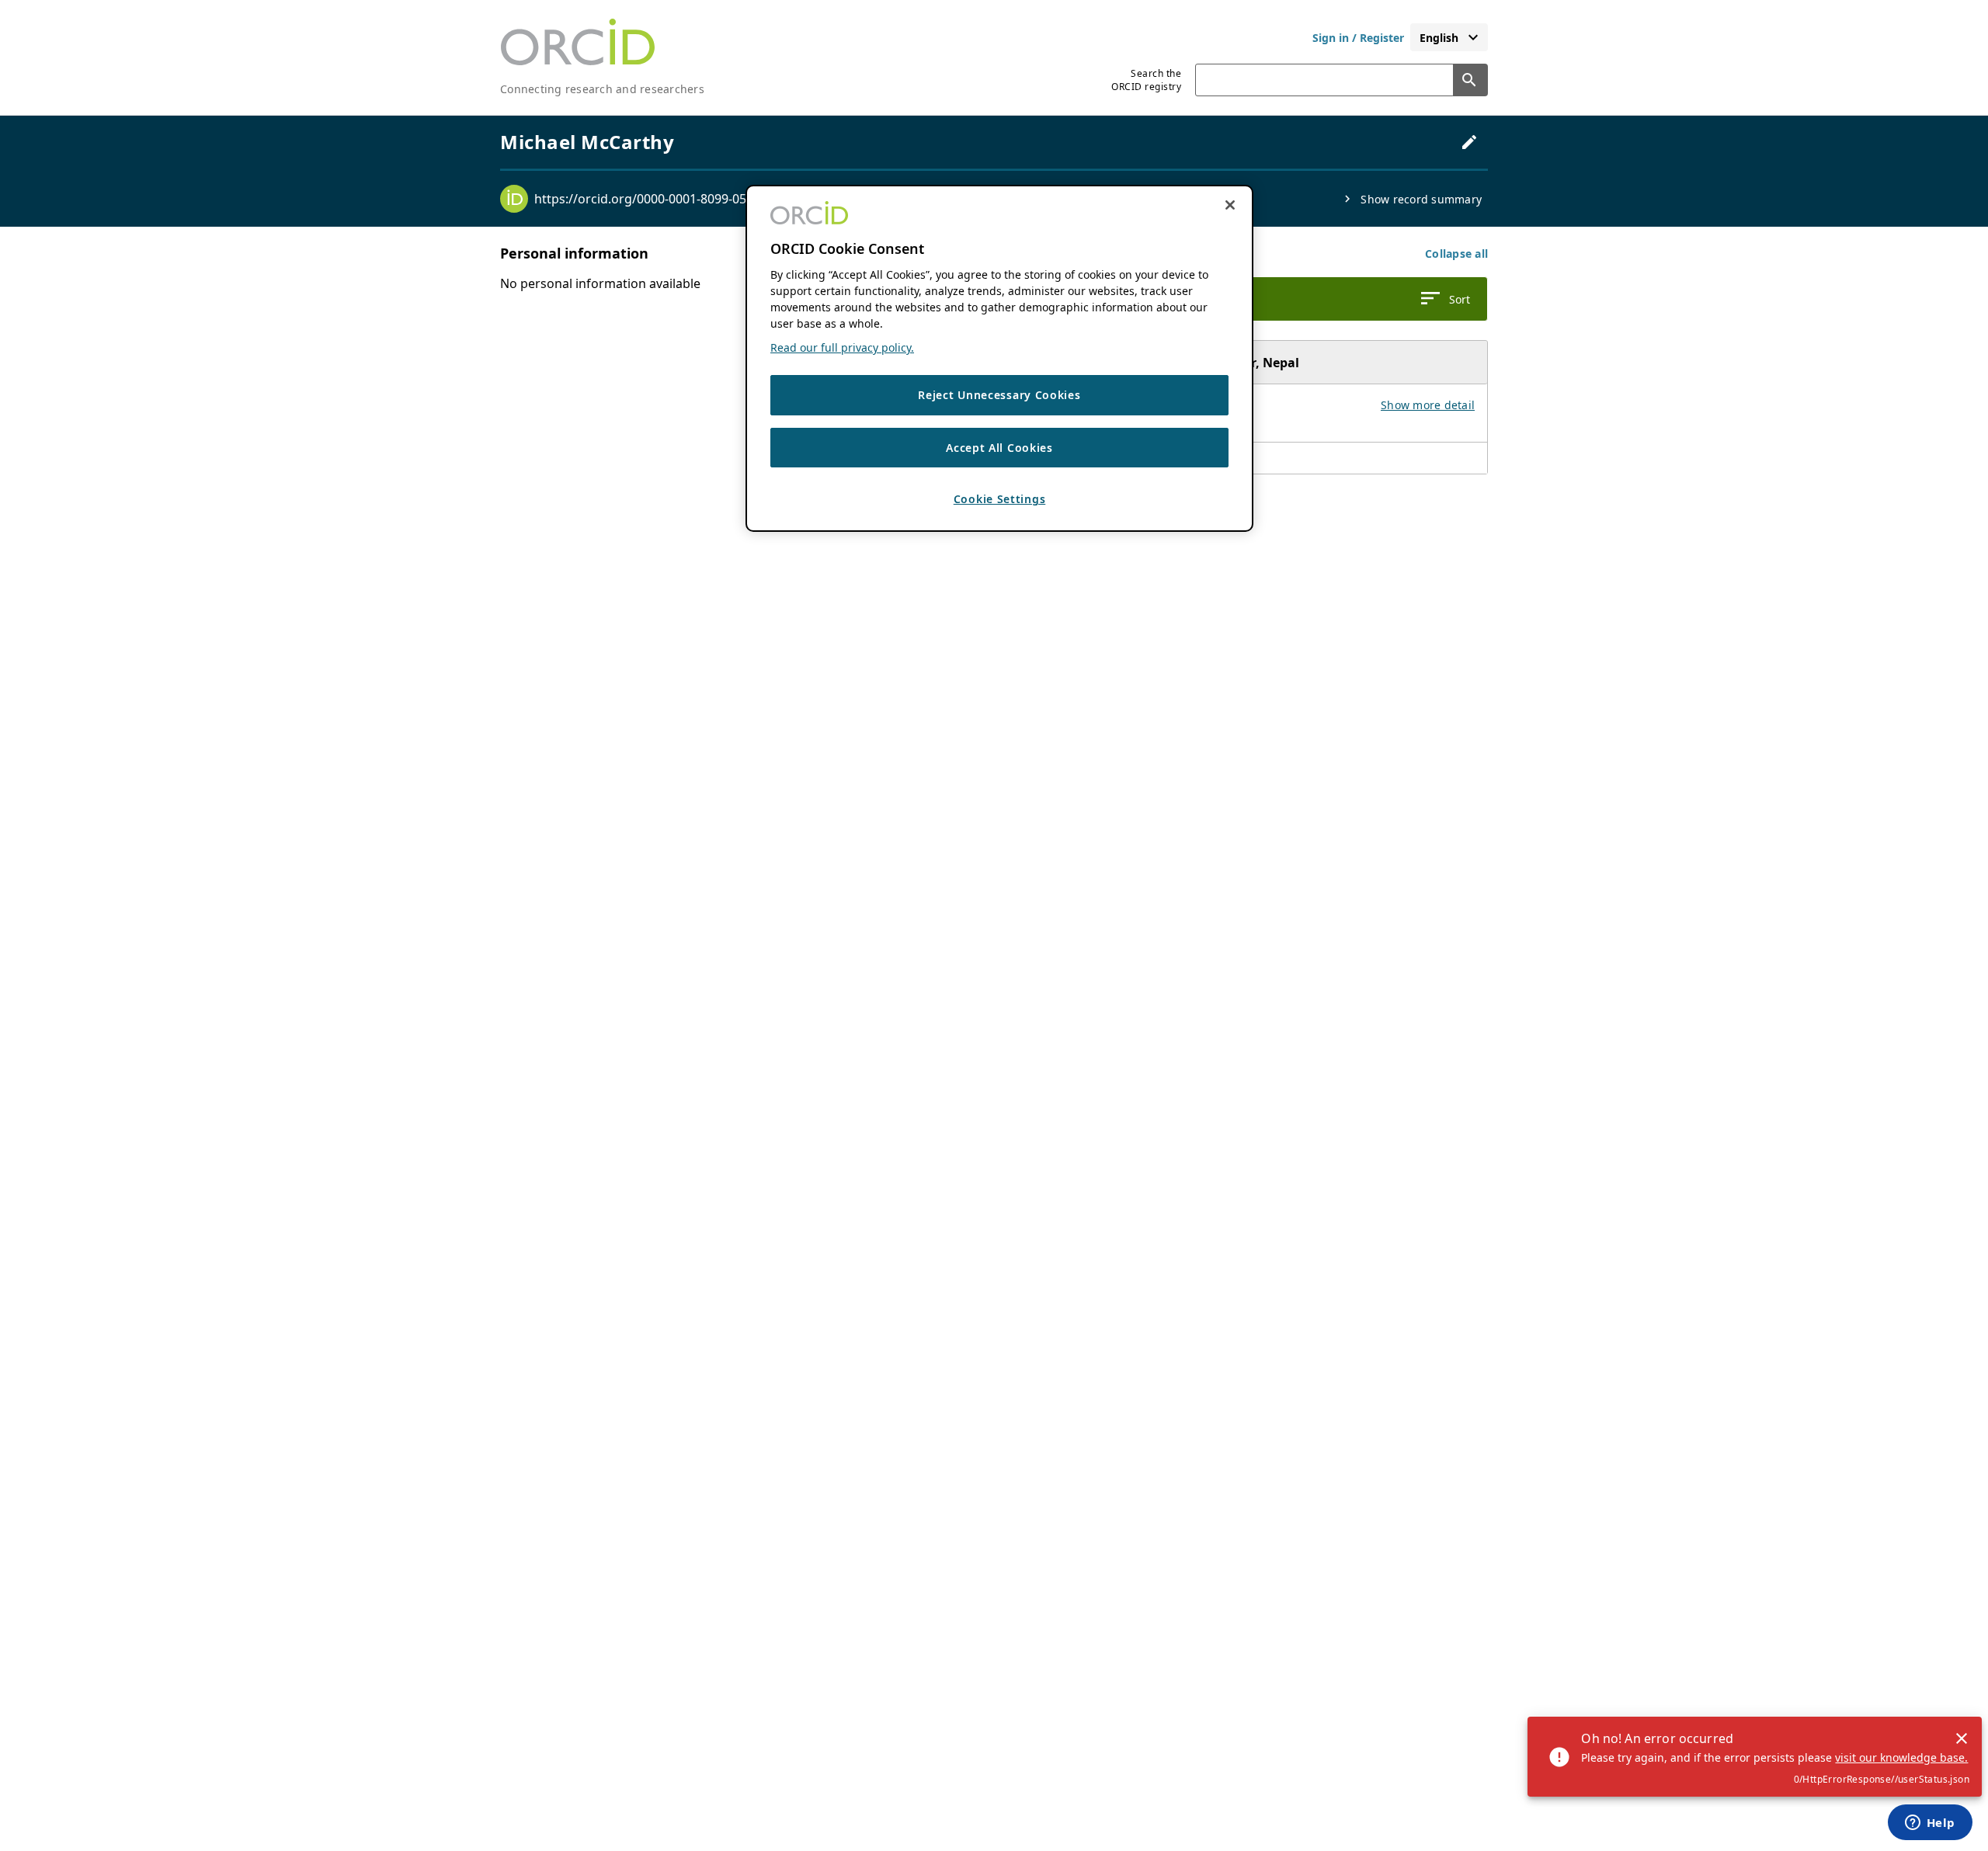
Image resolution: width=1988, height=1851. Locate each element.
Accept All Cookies (999, 448)
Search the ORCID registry (1146, 80)
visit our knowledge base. (1901, 1757)
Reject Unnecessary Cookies (999, 396)
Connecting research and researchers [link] (602, 89)
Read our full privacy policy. (842, 348)
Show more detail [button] (1428, 405)
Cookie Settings (1000, 500)
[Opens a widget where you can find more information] (1930, 1824)
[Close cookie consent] (1230, 205)
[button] (1456, 254)
